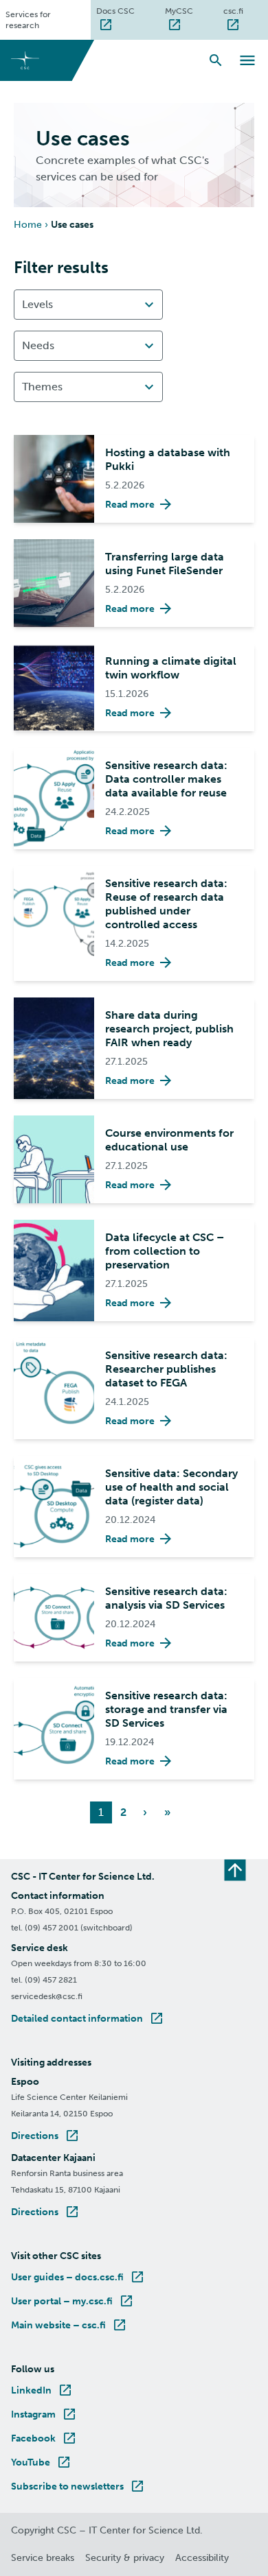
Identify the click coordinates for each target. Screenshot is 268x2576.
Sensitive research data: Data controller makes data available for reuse (166, 779)
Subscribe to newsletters (78, 2486)
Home (28, 225)
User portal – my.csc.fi (73, 2301)
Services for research (28, 20)
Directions (46, 2136)
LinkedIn (42, 2390)
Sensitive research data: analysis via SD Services (166, 1598)
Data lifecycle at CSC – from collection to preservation (165, 1251)
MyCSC (191, 11)
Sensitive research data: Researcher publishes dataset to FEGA (166, 1369)
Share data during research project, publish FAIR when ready (169, 1029)
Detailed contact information (88, 2019)
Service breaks (43, 2558)
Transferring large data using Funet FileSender (165, 564)
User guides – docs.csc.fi (78, 2277)
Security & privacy (125, 2558)
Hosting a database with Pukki (168, 459)
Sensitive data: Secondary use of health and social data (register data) (171, 1487)
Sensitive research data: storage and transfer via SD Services (166, 1709)
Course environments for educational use (169, 1140)
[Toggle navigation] (247, 60)
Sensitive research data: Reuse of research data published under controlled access (166, 904)
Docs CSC (128, 11)
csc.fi (246, 11)
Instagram (44, 2414)
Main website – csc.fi (69, 2325)
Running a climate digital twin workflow (171, 668)
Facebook (44, 2438)
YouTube (42, 2462)
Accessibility (202, 2558)
